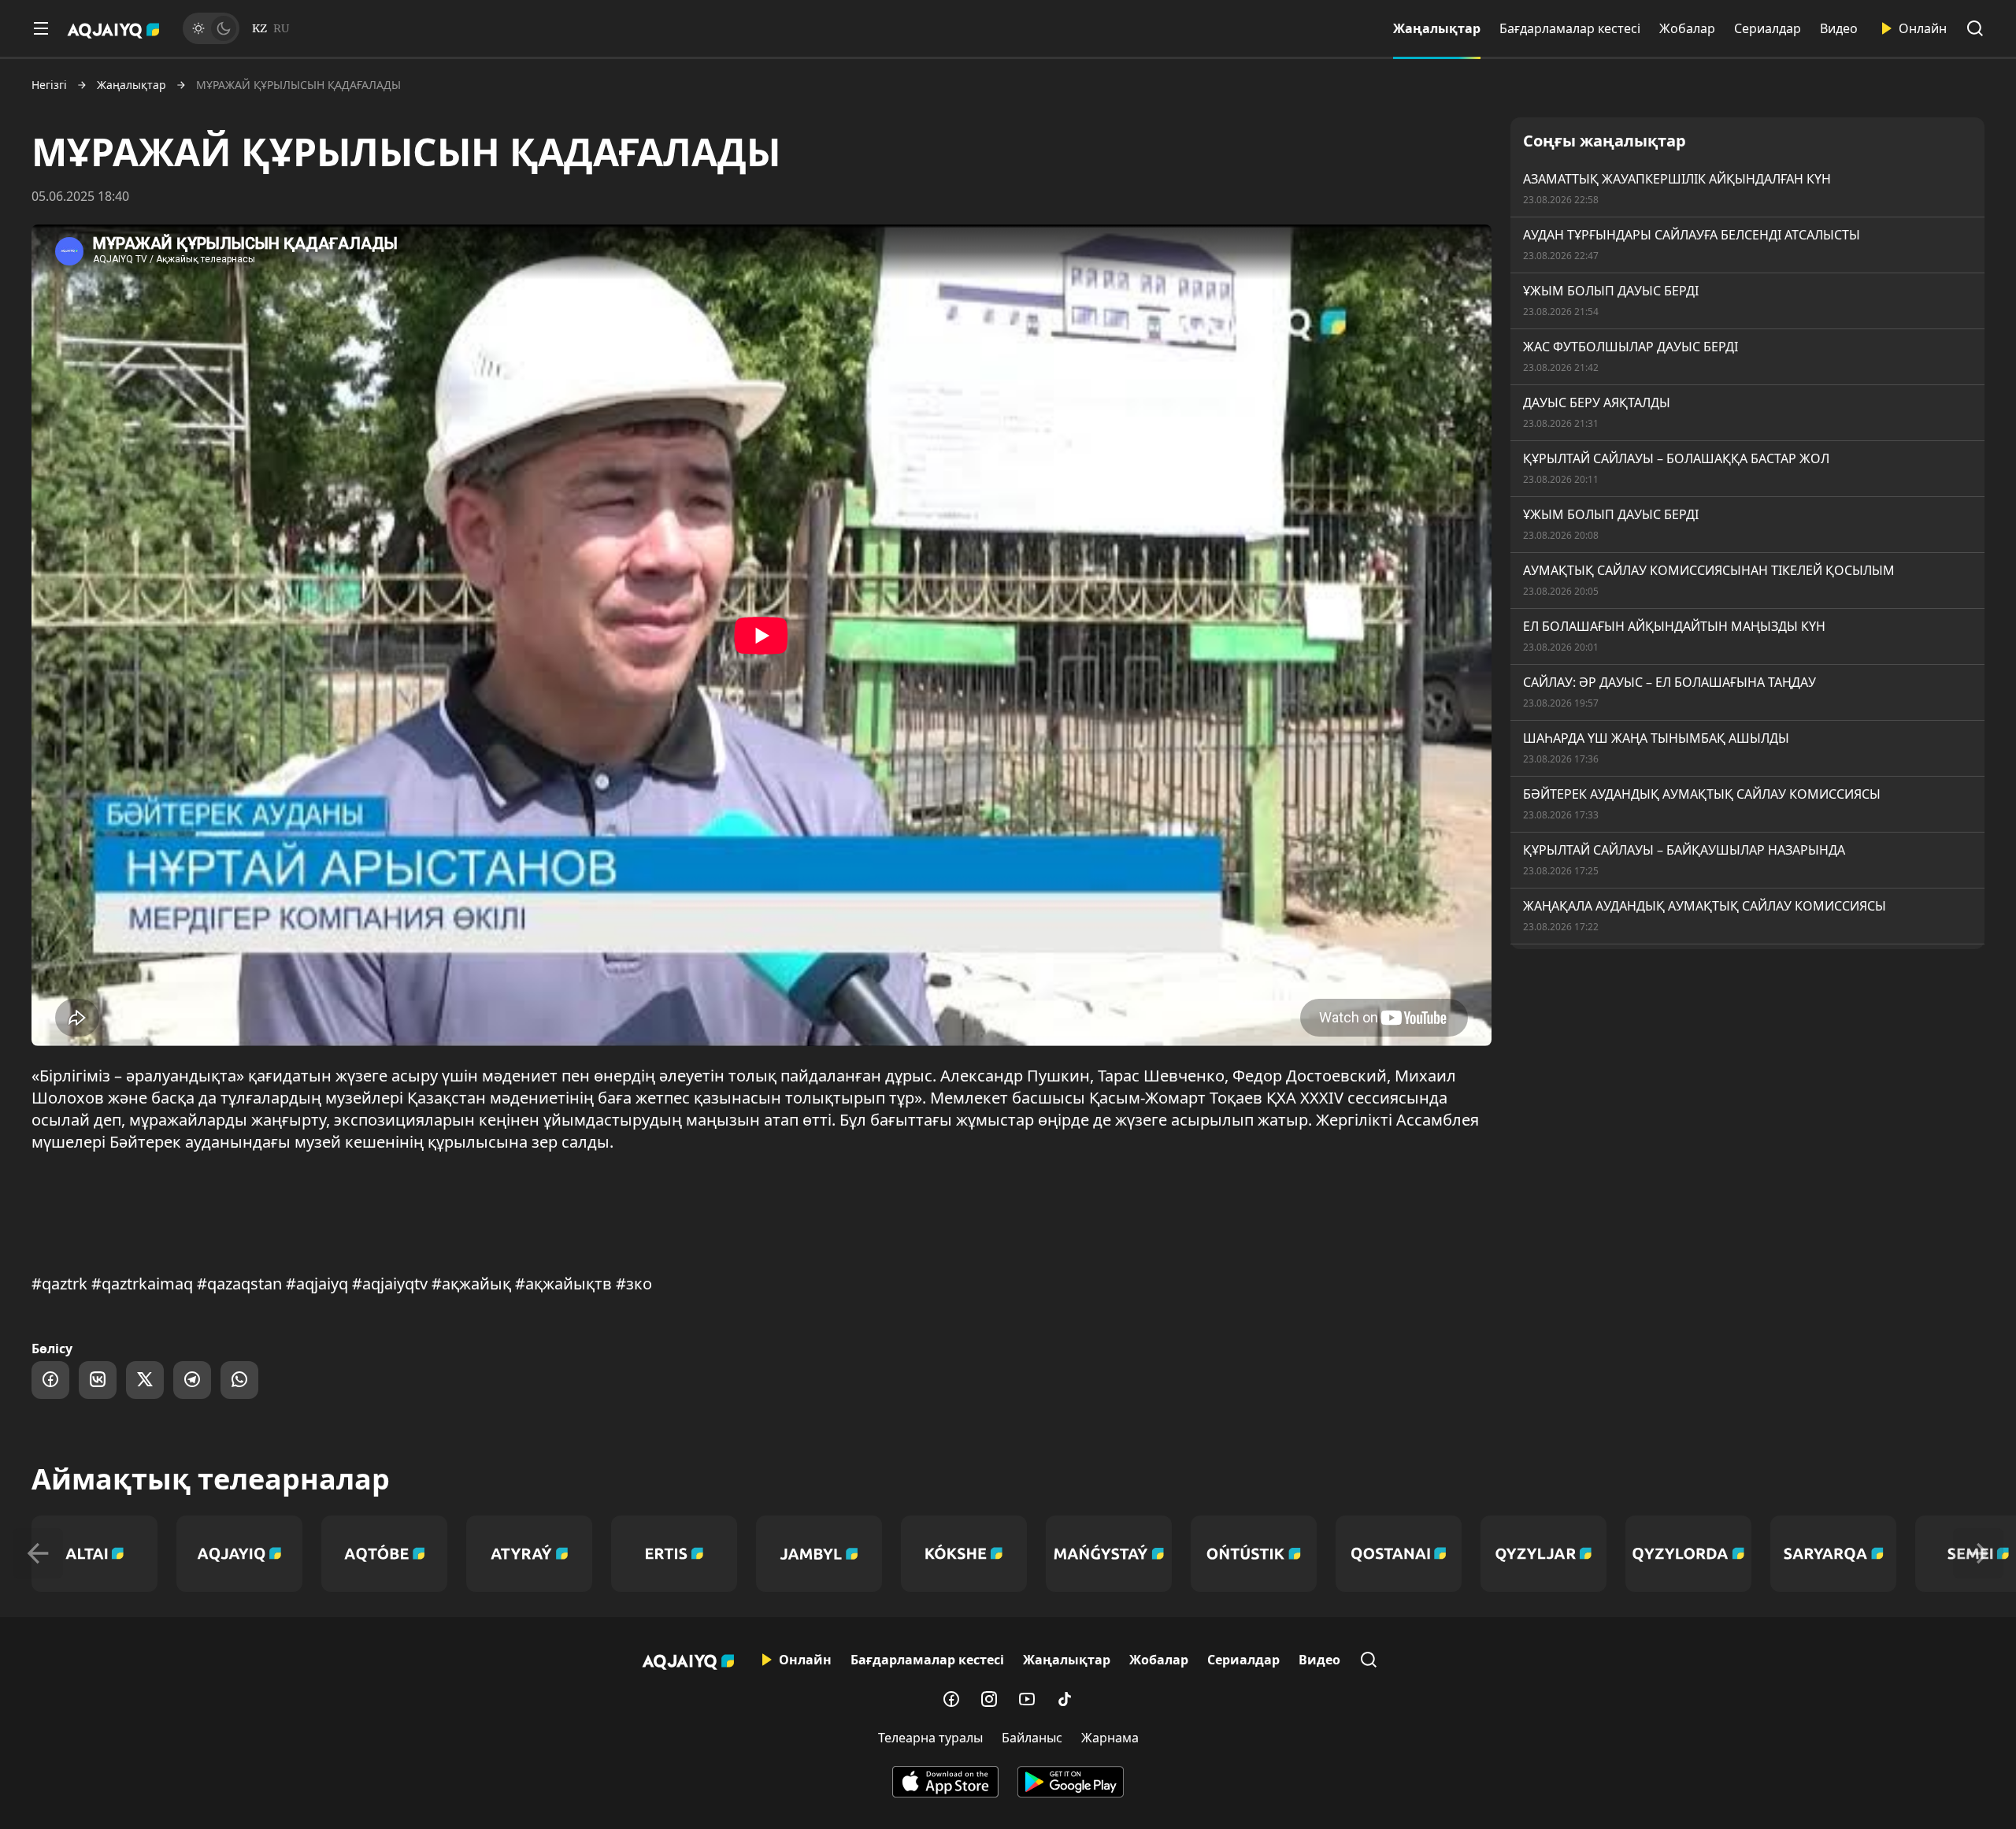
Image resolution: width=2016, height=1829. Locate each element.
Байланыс (1032, 1738)
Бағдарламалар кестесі (1570, 28)
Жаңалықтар (1437, 28)
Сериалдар (1768, 28)
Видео (1839, 28)
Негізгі (49, 85)
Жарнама (1110, 1738)
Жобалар (1687, 28)
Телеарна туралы (930, 1738)
